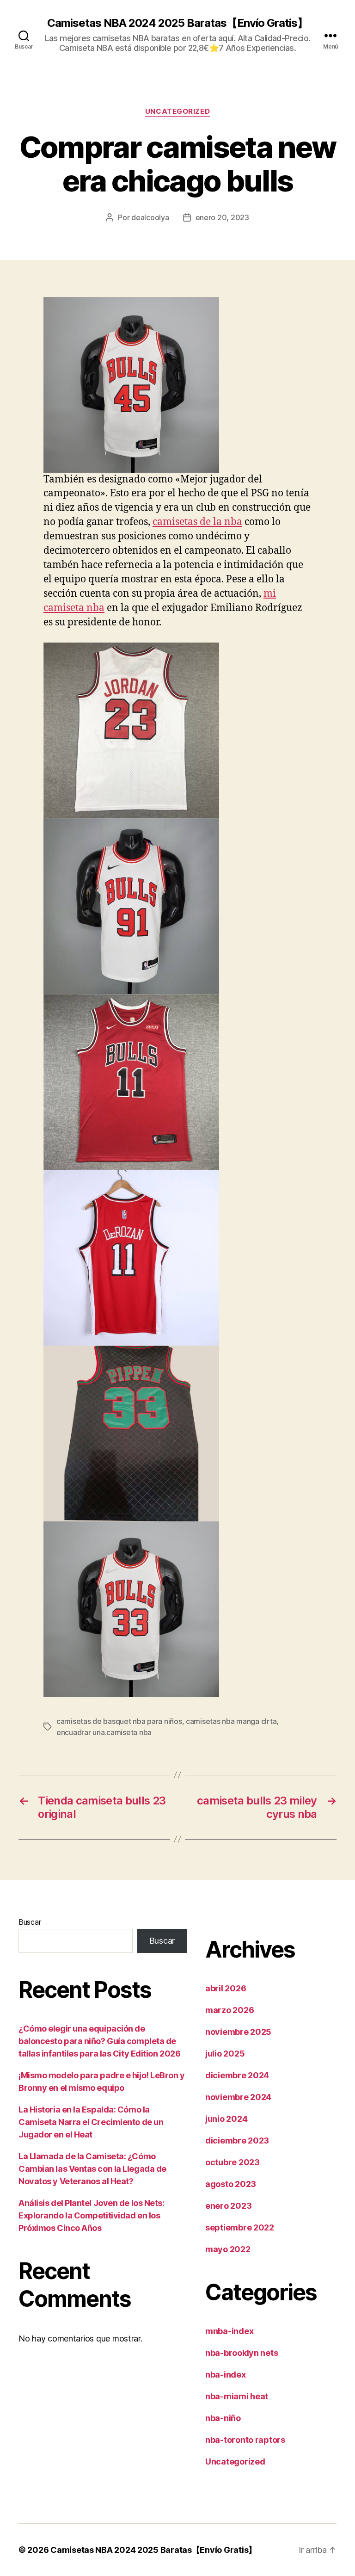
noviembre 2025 (238, 2032)
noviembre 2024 (238, 2097)
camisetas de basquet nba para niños (119, 1721)
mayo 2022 (228, 2249)
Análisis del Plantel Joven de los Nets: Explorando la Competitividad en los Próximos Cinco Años (91, 2215)
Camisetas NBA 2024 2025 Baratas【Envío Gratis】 (177, 23)
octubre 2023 (233, 2162)
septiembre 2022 (240, 2227)
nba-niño (223, 2418)
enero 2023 (228, 2206)
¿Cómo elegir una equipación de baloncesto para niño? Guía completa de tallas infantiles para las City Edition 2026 (99, 2041)
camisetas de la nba (197, 522)
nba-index (226, 2375)
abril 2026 (226, 1988)
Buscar (30, 1922)
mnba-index (229, 2331)
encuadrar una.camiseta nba (104, 1732)
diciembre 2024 (237, 2075)
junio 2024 (226, 2119)
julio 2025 (225, 2054)
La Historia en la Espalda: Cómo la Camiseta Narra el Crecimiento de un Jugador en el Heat (91, 2122)
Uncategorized (177, 111)
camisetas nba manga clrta (231, 1721)
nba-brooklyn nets (242, 2353)
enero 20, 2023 (222, 217)
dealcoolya (150, 217)
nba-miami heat (237, 2396)
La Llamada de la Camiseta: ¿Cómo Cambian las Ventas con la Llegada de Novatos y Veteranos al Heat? (92, 2169)
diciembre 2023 (237, 2140)
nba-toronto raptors (245, 2440)
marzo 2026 (230, 2010)
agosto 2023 (231, 2184)
